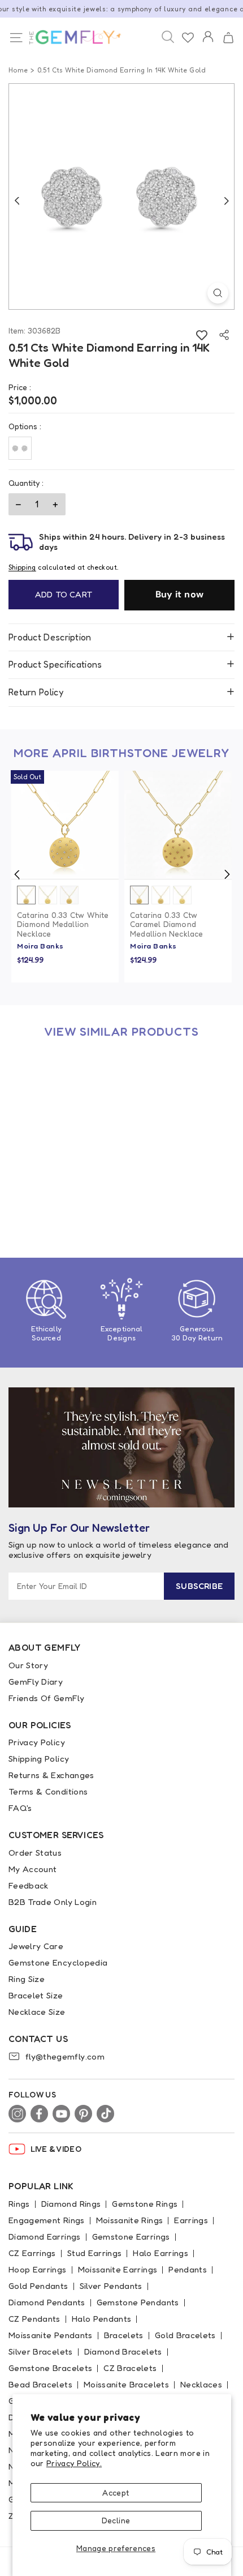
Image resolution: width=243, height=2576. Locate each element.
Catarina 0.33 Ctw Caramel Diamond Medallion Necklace (167, 925)
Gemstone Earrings (131, 2237)
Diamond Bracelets (123, 2351)
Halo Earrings (160, 2253)
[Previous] (17, 200)
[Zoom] (218, 293)
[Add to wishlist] (201, 335)
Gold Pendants (38, 2286)
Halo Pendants (102, 2319)
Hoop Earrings (38, 2269)
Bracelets (124, 2335)
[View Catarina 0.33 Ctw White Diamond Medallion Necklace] (65, 825)
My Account (33, 1869)
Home (18, 70)
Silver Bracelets (41, 2351)
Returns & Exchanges (51, 1775)
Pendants (188, 2269)
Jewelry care (36, 1946)
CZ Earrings (32, 2253)
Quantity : (26, 483)
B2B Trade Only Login (53, 1902)
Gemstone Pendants (138, 2302)
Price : (20, 387)
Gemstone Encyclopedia (58, 1962)
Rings (19, 2204)
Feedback (29, 1885)
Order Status (35, 1853)
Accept (116, 2492)
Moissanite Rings (130, 2220)
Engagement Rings (47, 2220)
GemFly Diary (36, 1682)
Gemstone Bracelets (50, 2368)
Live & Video (56, 2149)
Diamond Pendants (47, 2302)
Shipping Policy (39, 1759)
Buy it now (180, 594)
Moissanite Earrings (118, 2269)
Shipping (22, 567)
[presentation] (17, 874)
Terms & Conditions (48, 1791)
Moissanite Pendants (51, 2335)
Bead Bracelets (40, 2384)
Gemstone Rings (145, 2204)
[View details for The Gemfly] (69, 37)
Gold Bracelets (185, 2335)
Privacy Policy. (74, 2463)
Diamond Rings (71, 2204)
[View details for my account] (208, 44)
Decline (116, 2520)
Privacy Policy (37, 1742)
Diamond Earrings (45, 2237)
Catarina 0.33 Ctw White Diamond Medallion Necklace (63, 925)
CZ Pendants (34, 2319)
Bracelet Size (36, 1995)
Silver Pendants (111, 2286)
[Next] (226, 200)
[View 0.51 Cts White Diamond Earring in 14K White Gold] (65, 1103)
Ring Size (27, 1979)
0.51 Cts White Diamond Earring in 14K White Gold (65, 1199)
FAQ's (20, 1808)
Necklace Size (37, 2012)
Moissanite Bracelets (126, 2384)
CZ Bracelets (130, 2368)
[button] (228, 38)
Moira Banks (40, 946)
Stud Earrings (95, 2253)
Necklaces (201, 2384)
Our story (28, 1665)
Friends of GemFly (46, 1698)
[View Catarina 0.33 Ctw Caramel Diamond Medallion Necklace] (178, 825)
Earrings (191, 2220)
